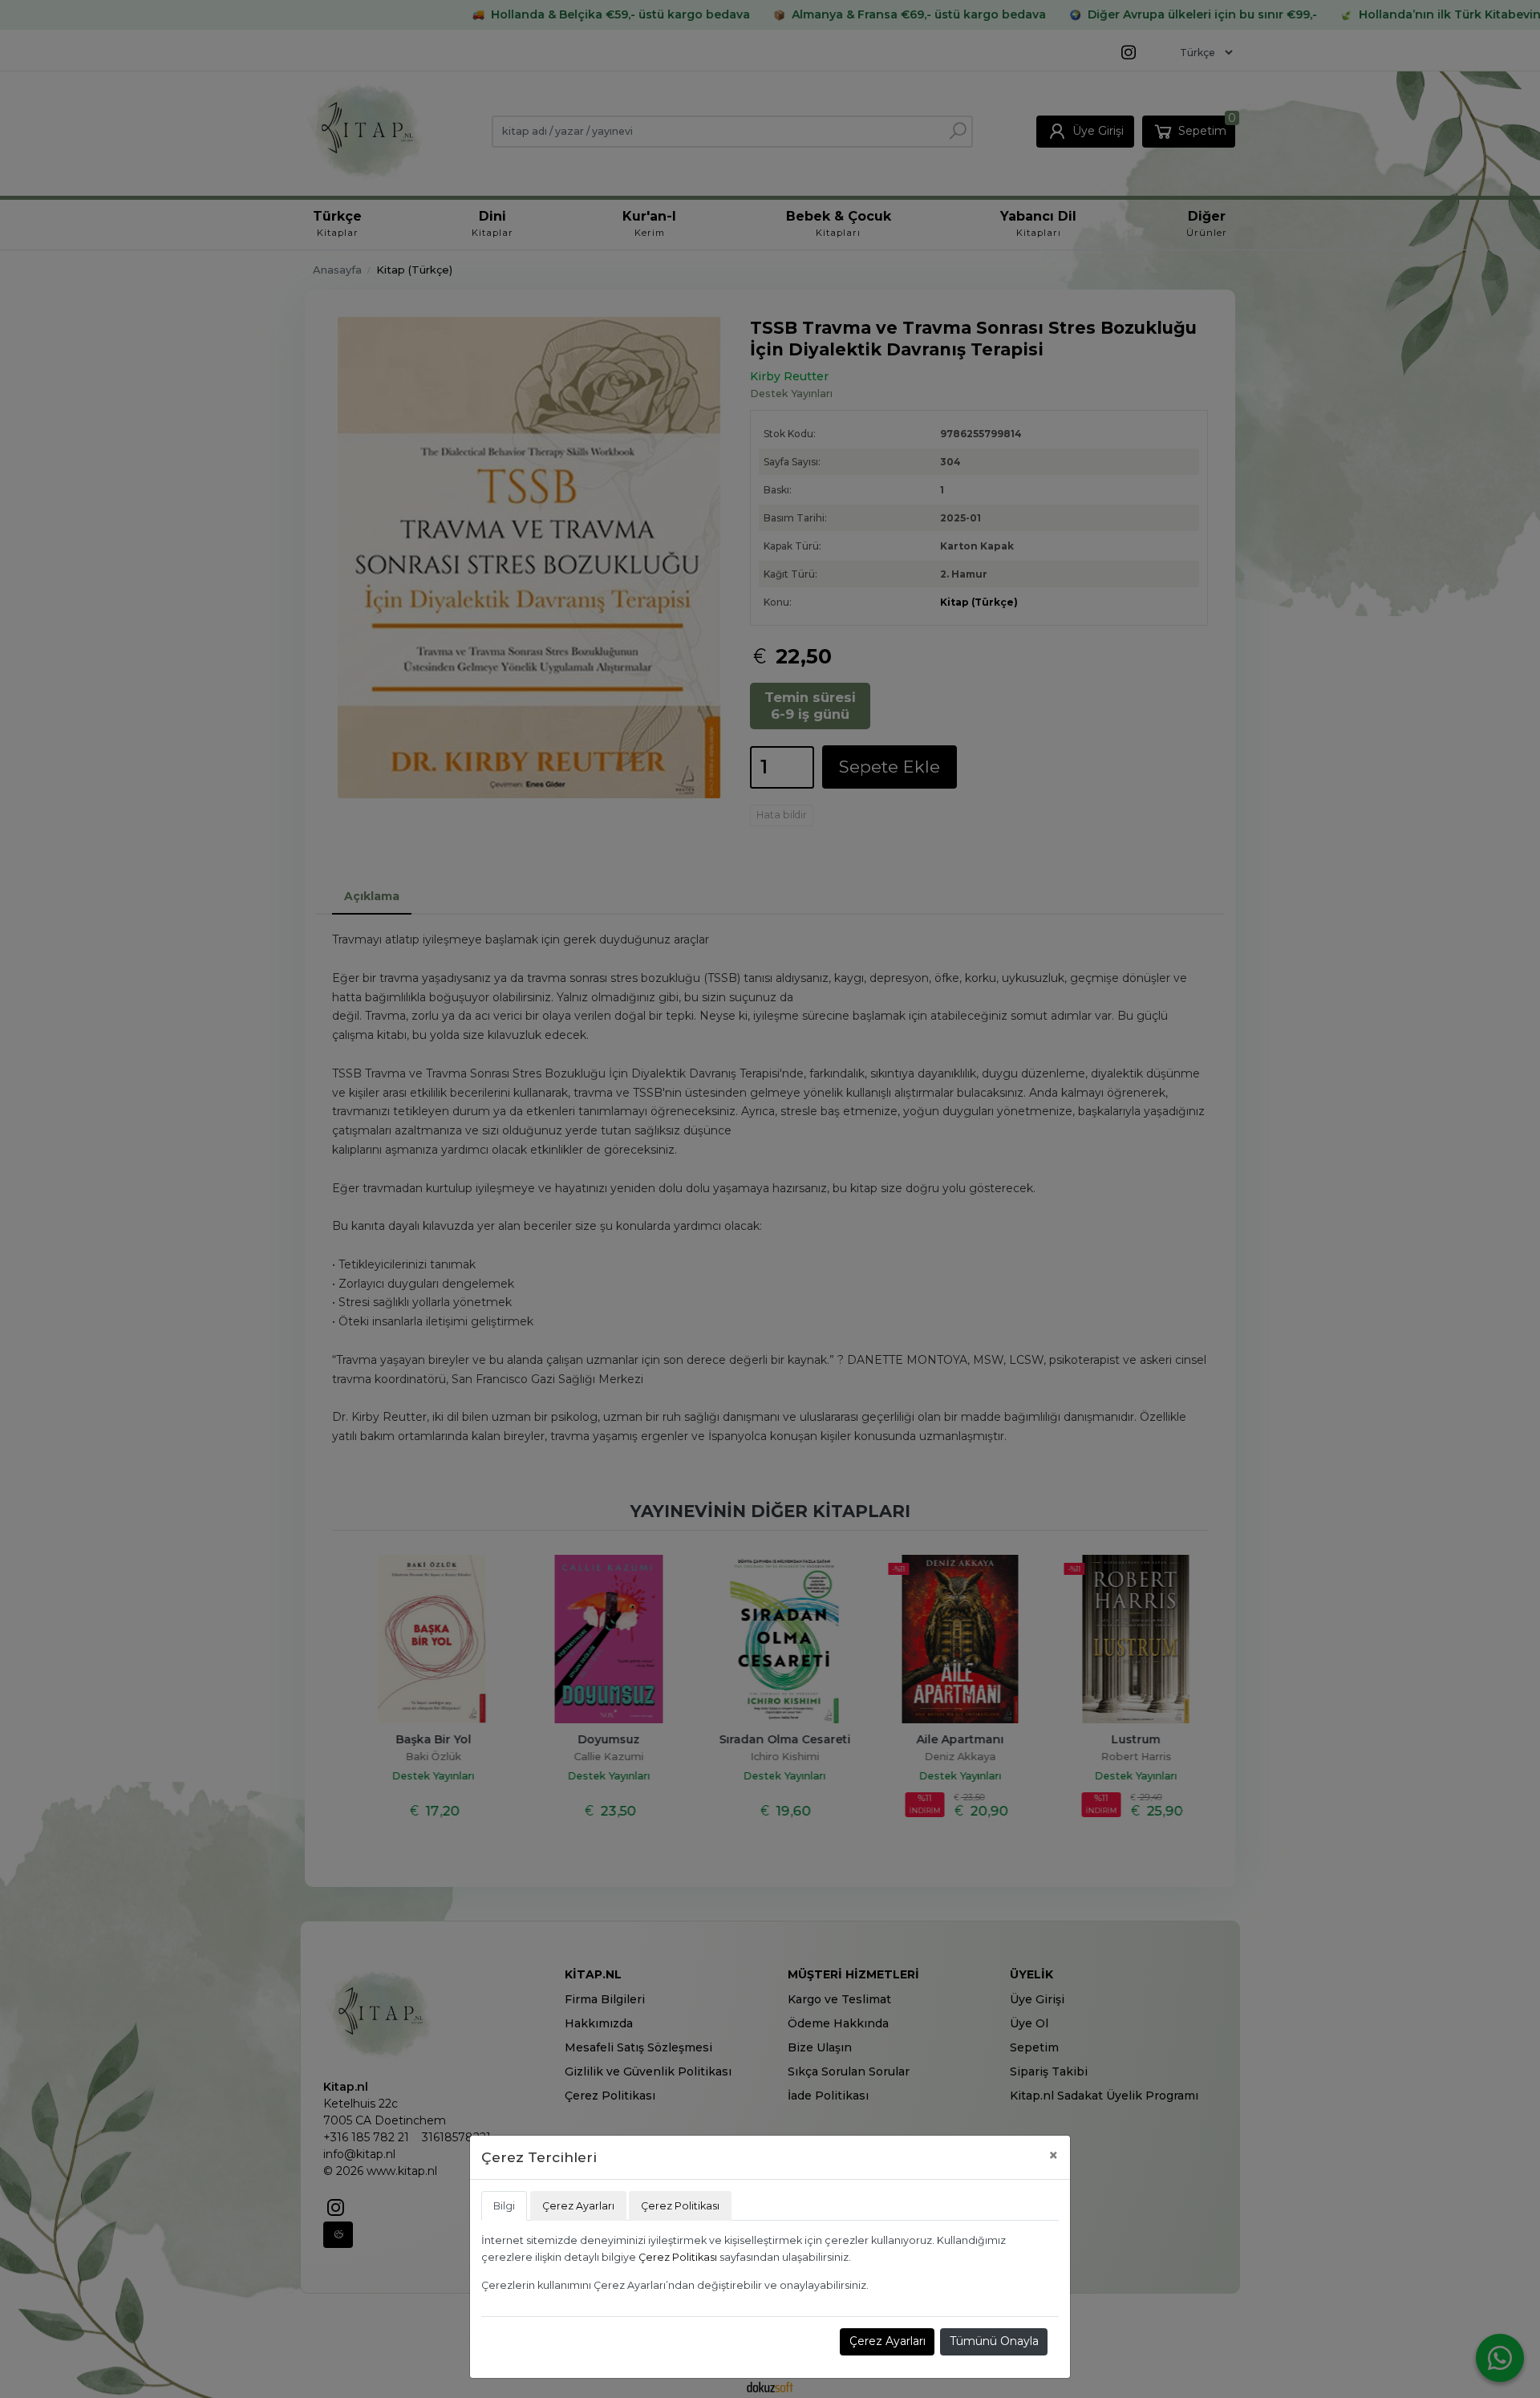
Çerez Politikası (678, 2257)
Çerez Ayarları (888, 2341)
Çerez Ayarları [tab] (578, 2206)
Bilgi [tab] (504, 2206)
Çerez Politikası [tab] (680, 2206)
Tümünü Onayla (994, 2341)
